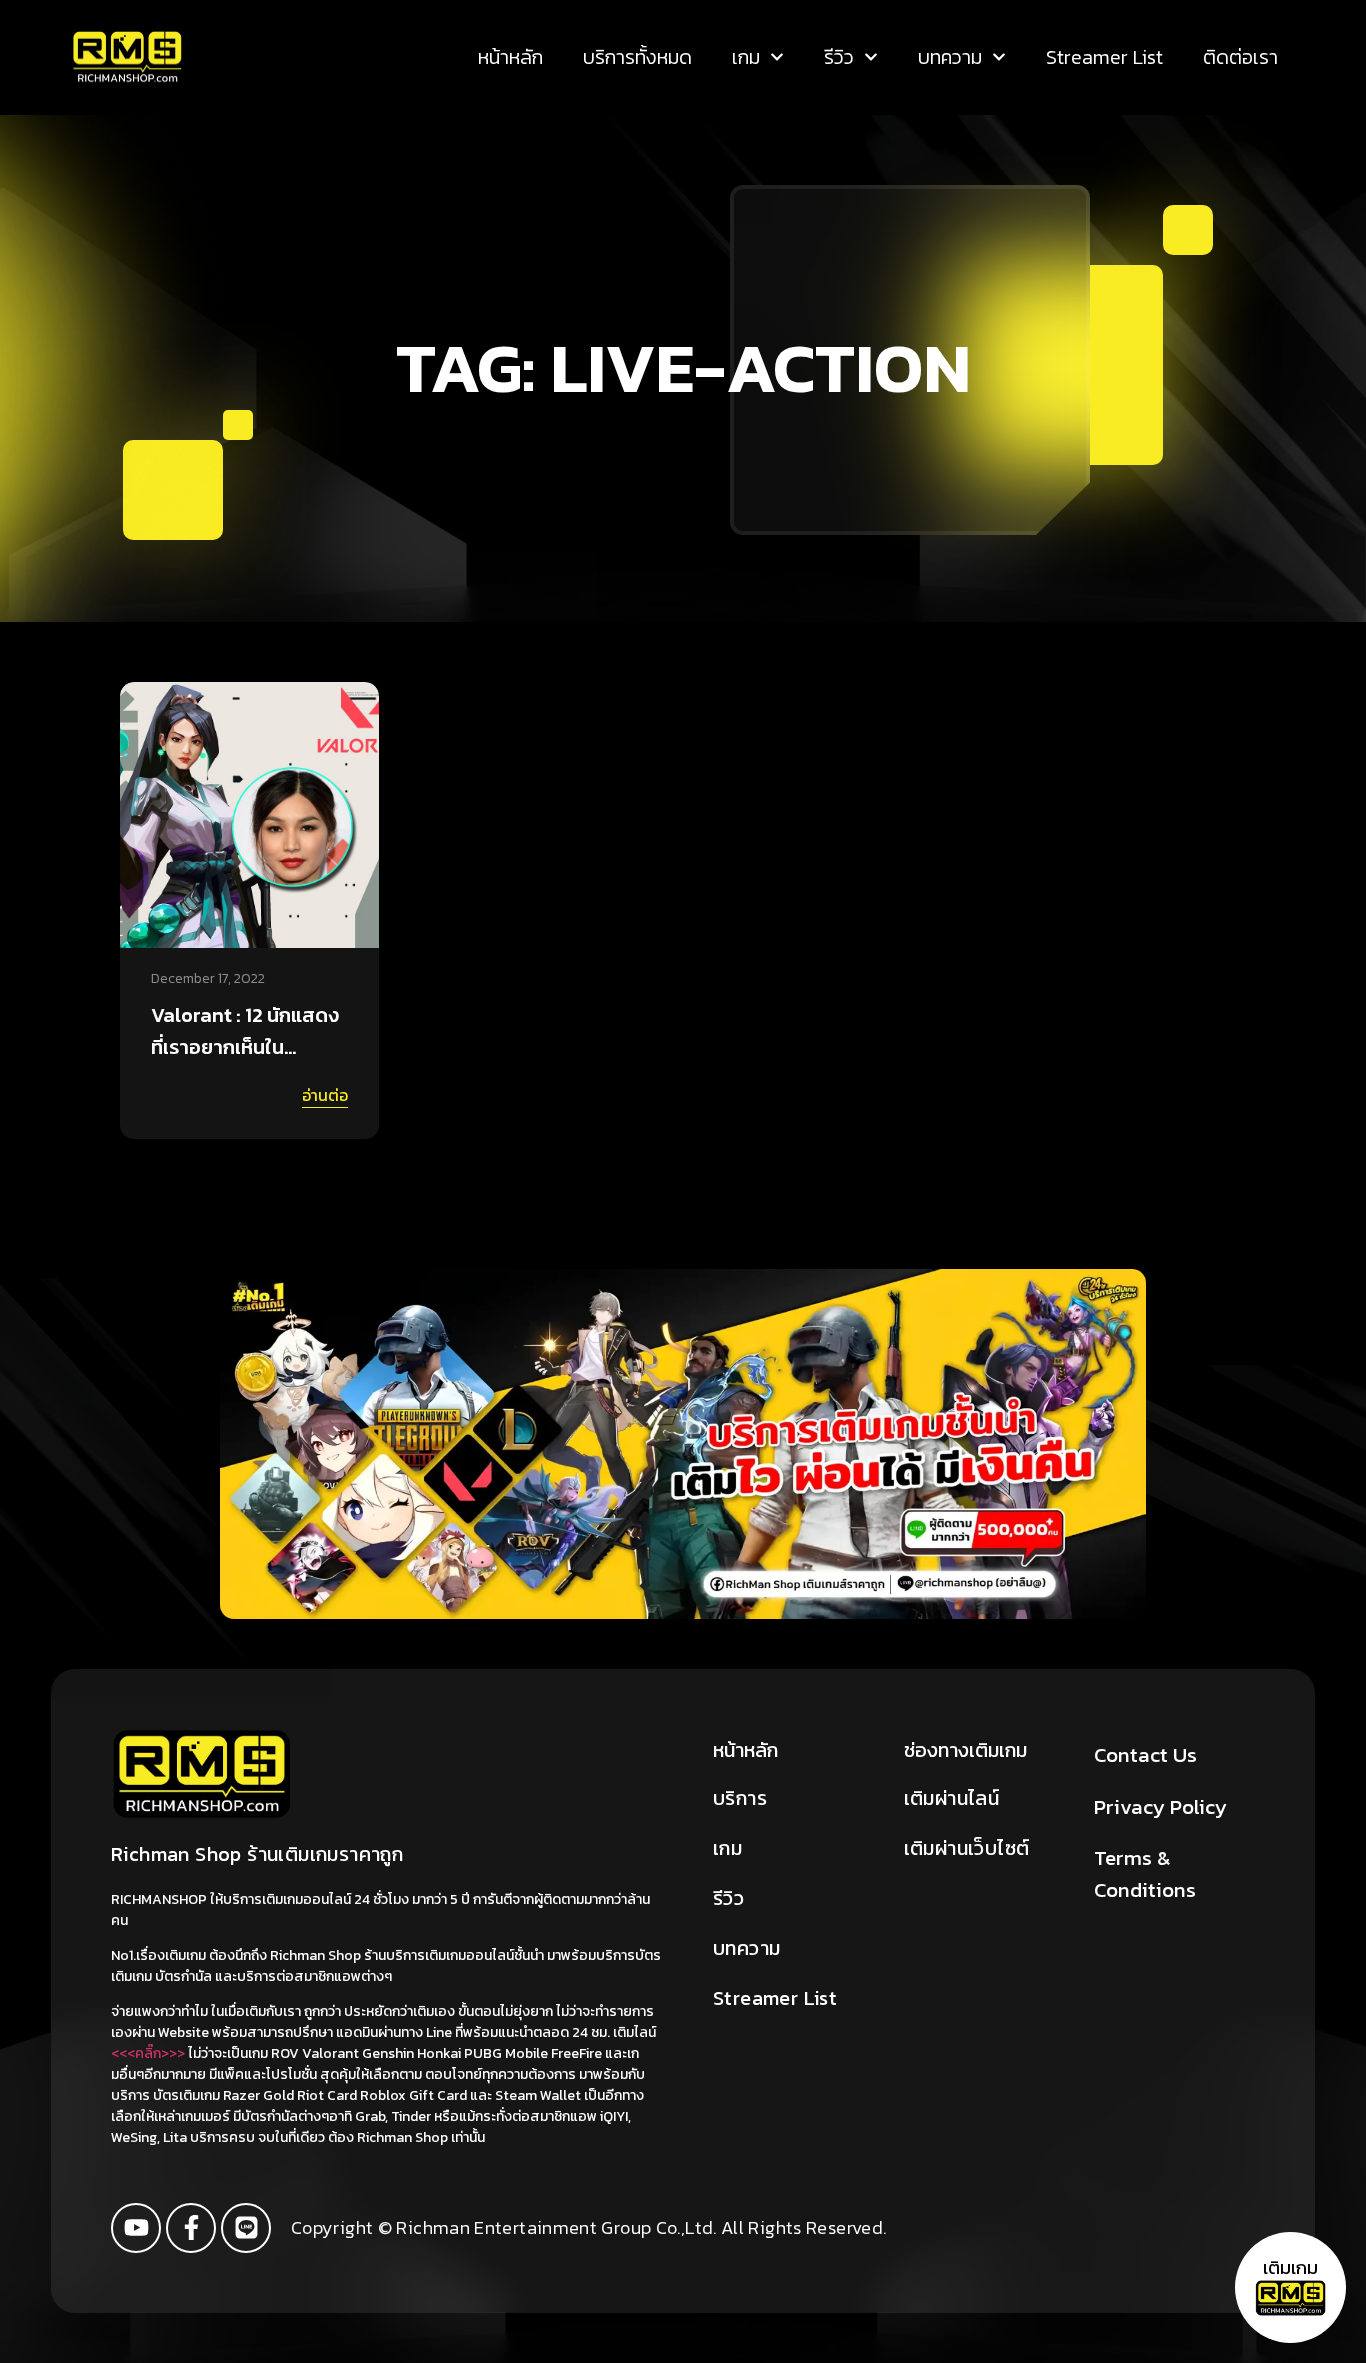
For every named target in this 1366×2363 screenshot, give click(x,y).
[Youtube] (136, 2228)
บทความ (950, 57)
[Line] (246, 2228)
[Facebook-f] (191, 2228)
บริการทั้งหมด (637, 57)
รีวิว (839, 57)
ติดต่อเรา (1240, 57)
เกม (746, 57)
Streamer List (1104, 57)
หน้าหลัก (510, 57)
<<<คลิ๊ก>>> (148, 2053)
